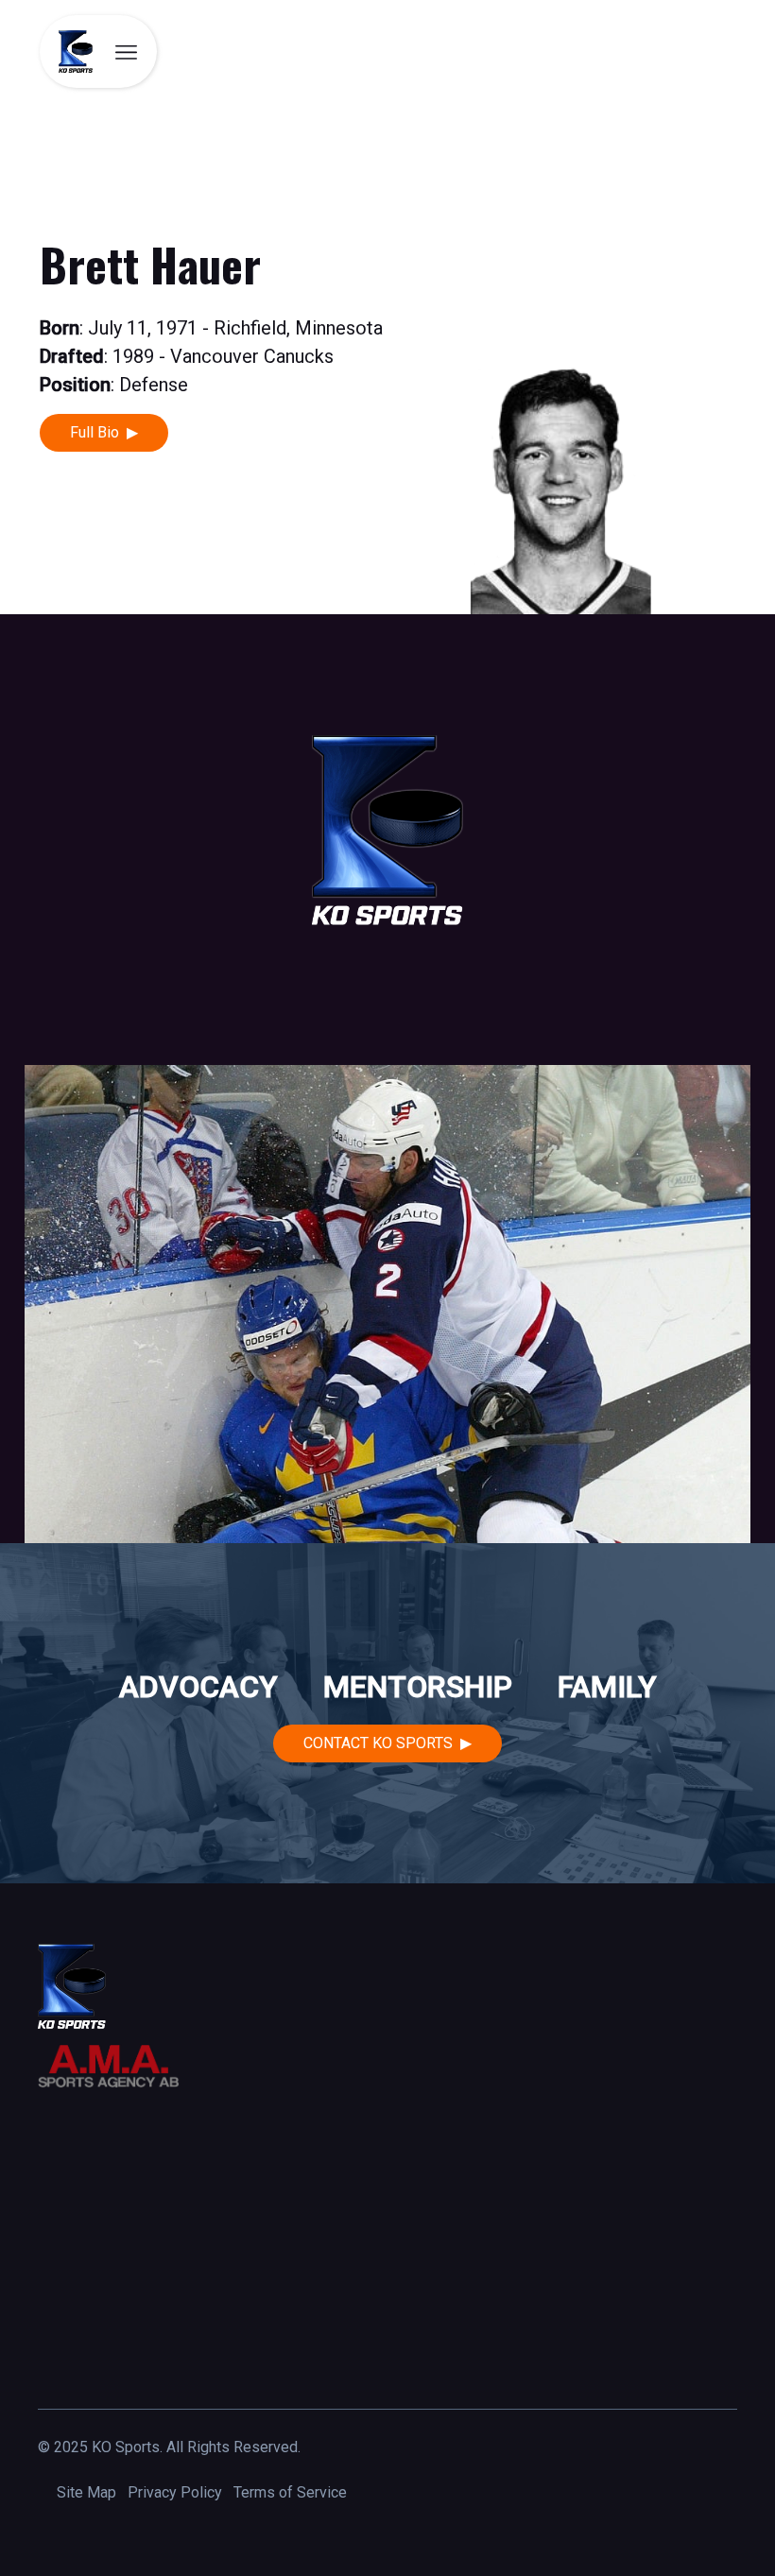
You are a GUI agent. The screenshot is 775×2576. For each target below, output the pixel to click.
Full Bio (95, 432)
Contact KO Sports (378, 1743)
